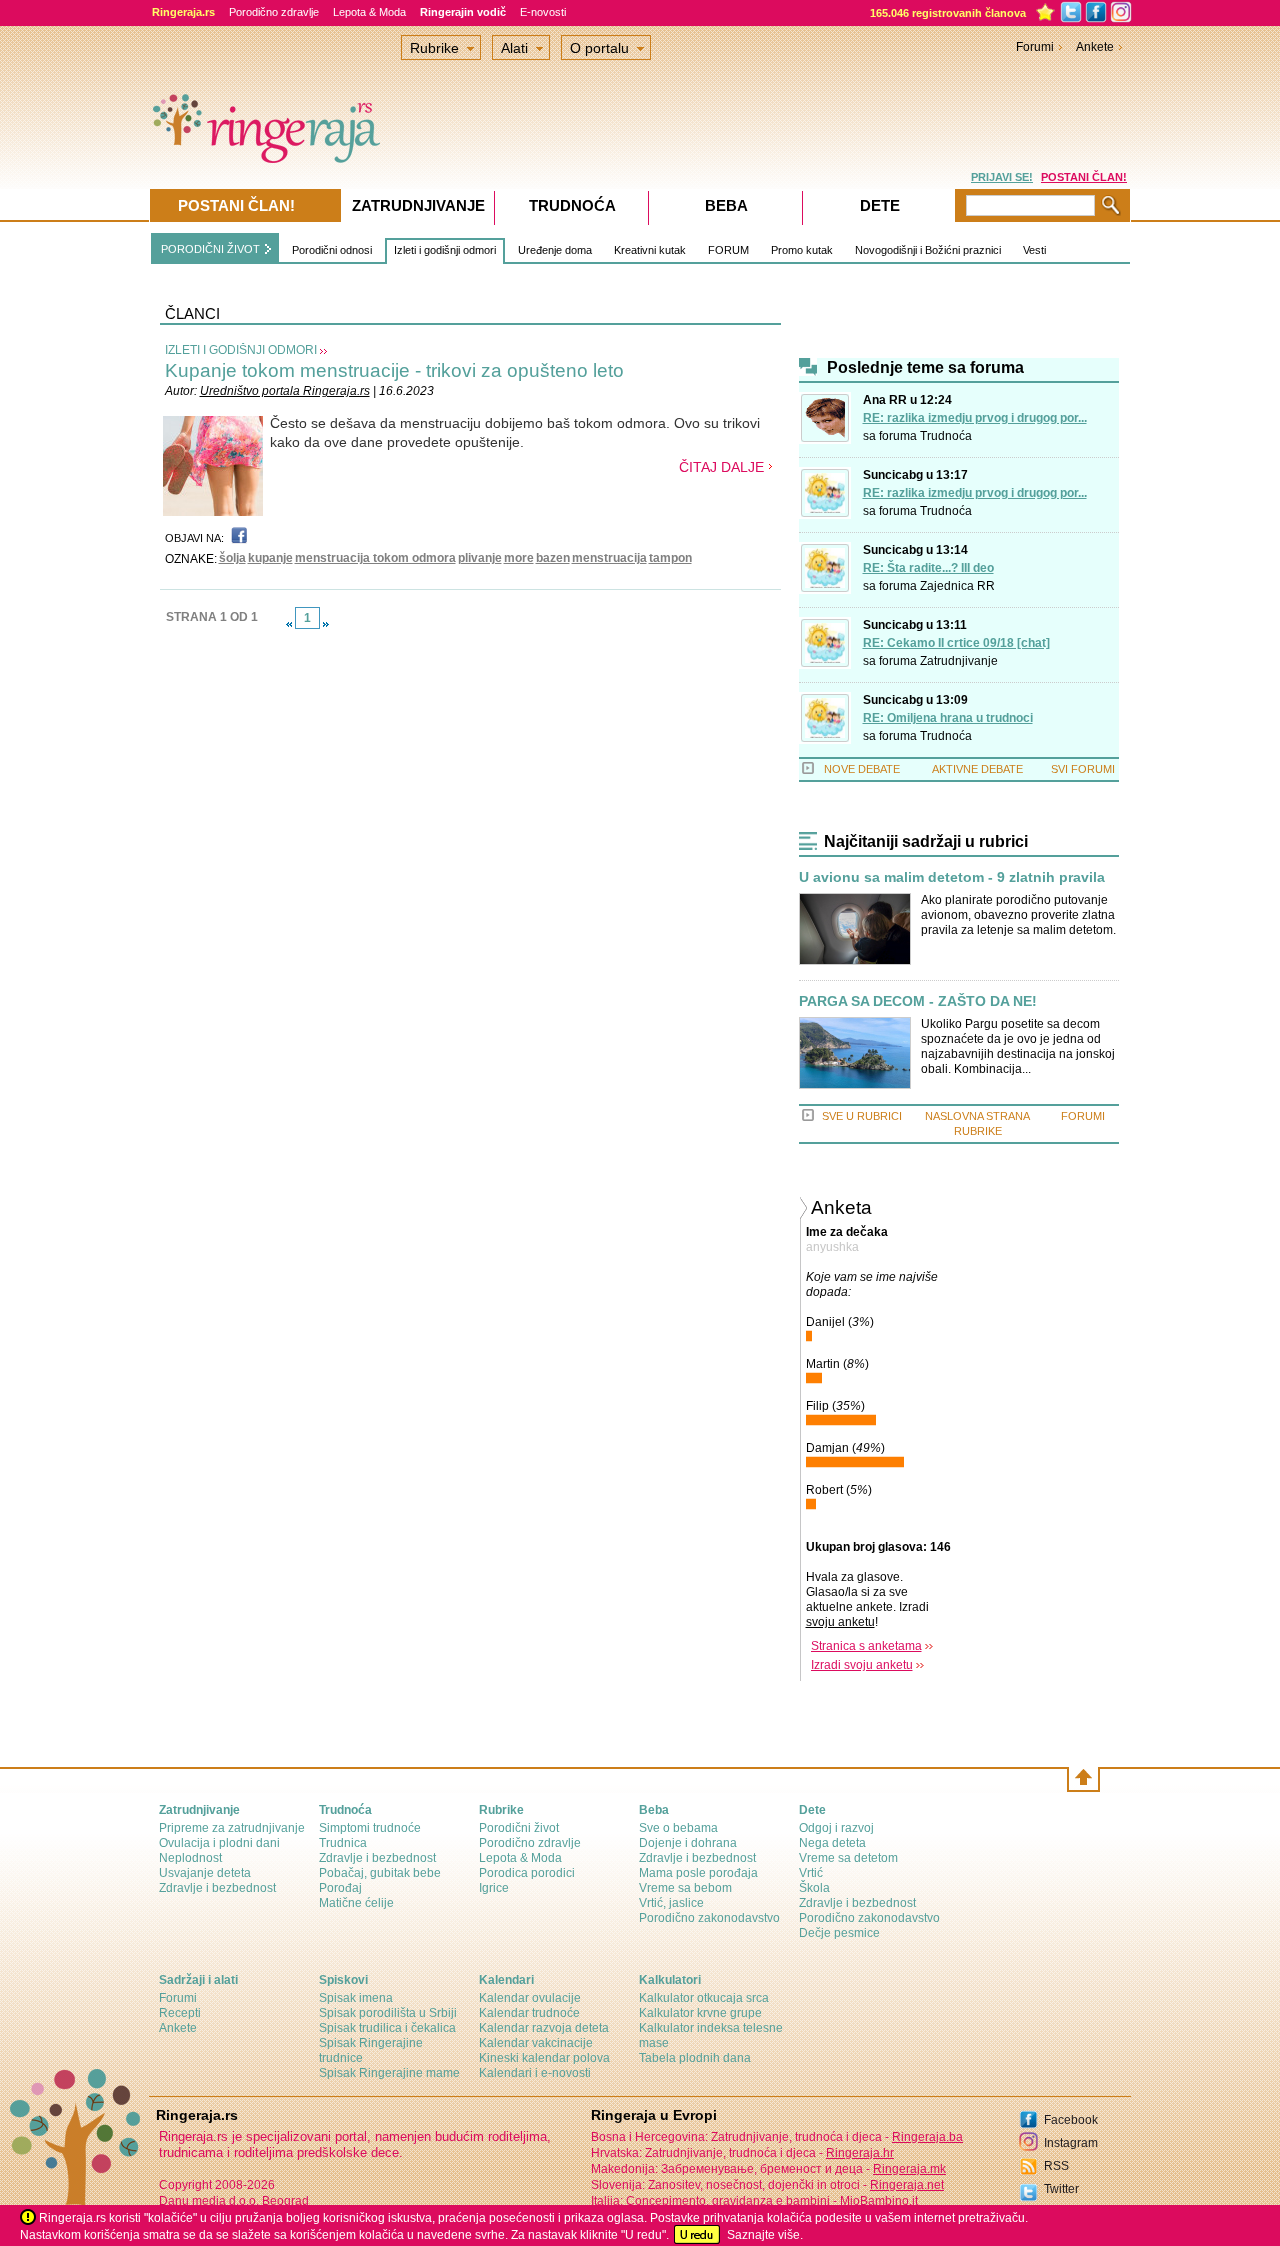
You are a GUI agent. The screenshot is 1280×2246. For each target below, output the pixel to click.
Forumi (1035, 47)
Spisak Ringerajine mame (389, 2073)
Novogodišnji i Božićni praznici (928, 250)
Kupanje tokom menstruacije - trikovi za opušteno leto (394, 370)
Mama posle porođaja (698, 1873)
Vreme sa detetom (848, 1858)
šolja (232, 558)
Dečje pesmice (839, 1933)
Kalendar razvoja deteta (544, 2028)
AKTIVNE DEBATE (977, 769)
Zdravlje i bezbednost (217, 1888)
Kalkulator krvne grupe (700, 2013)
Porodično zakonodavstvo (709, 1918)
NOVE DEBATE (862, 769)
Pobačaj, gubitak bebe (380, 1873)
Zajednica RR (957, 586)
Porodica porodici (527, 1873)
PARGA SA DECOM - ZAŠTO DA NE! (918, 1001)
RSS (1056, 2166)
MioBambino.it (879, 2201)
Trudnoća (946, 436)
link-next (326, 624)
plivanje (480, 558)
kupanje (270, 558)
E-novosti (543, 12)
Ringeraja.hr (860, 2153)
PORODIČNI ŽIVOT (210, 249)
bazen (553, 558)
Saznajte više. (765, 2235)
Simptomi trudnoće (370, 1828)
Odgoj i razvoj (836, 1828)
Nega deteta (832, 1843)
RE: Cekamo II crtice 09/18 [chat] (956, 643)
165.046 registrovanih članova (948, 13)
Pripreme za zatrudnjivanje (232, 1828)
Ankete (1095, 47)
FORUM (728, 250)
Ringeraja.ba (927, 2137)
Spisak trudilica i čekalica (387, 2028)
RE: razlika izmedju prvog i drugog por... (975, 418)
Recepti (180, 2013)
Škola (814, 1888)
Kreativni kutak (650, 250)
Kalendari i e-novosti (535, 2073)
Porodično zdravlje (274, 12)
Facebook (1071, 2120)
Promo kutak (802, 250)
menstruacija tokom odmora (375, 558)
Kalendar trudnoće (529, 2013)
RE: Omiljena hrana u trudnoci (948, 718)
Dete (880, 205)
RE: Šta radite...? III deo (928, 568)
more (519, 558)
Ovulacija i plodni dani (219, 1843)
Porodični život (519, 1828)
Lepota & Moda (369, 12)
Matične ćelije (356, 1903)
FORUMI (1083, 1116)
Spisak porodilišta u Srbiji (388, 2013)
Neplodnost (190, 1858)
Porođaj (340, 1888)
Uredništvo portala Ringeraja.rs (285, 391)
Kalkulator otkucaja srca (704, 1998)
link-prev (289, 624)
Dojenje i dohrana (688, 1843)
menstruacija (609, 558)
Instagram (1071, 2143)
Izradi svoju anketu (862, 1665)
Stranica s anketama (866, 1646)
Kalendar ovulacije (530, 1998)
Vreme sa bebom (685, 1888)
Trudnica (343, 1843)
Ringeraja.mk (909, 2169)
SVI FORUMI (1083, 769)
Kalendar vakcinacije (536, 2043)
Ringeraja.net (907, 2185)
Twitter (1061, 2189)
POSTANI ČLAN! (1084, 177)
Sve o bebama (678, 1828)
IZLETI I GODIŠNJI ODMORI (241, 350)
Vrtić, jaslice (671, 1903)
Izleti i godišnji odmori (445, 250)
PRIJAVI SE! (1002, 177)
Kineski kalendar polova (544, 2058)
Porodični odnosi (332, 250)
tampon (670, 558)
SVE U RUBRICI (862, 1116)
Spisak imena (356, 1998)
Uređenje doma (555, 250)
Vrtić (811, 1873)
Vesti (1034, 250)
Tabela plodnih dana (695, 2058)
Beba (726, 205)
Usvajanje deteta (205, 1873)
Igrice (494, 1888)
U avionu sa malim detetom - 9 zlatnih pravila (952, 877)
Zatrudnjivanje (959, 661)
